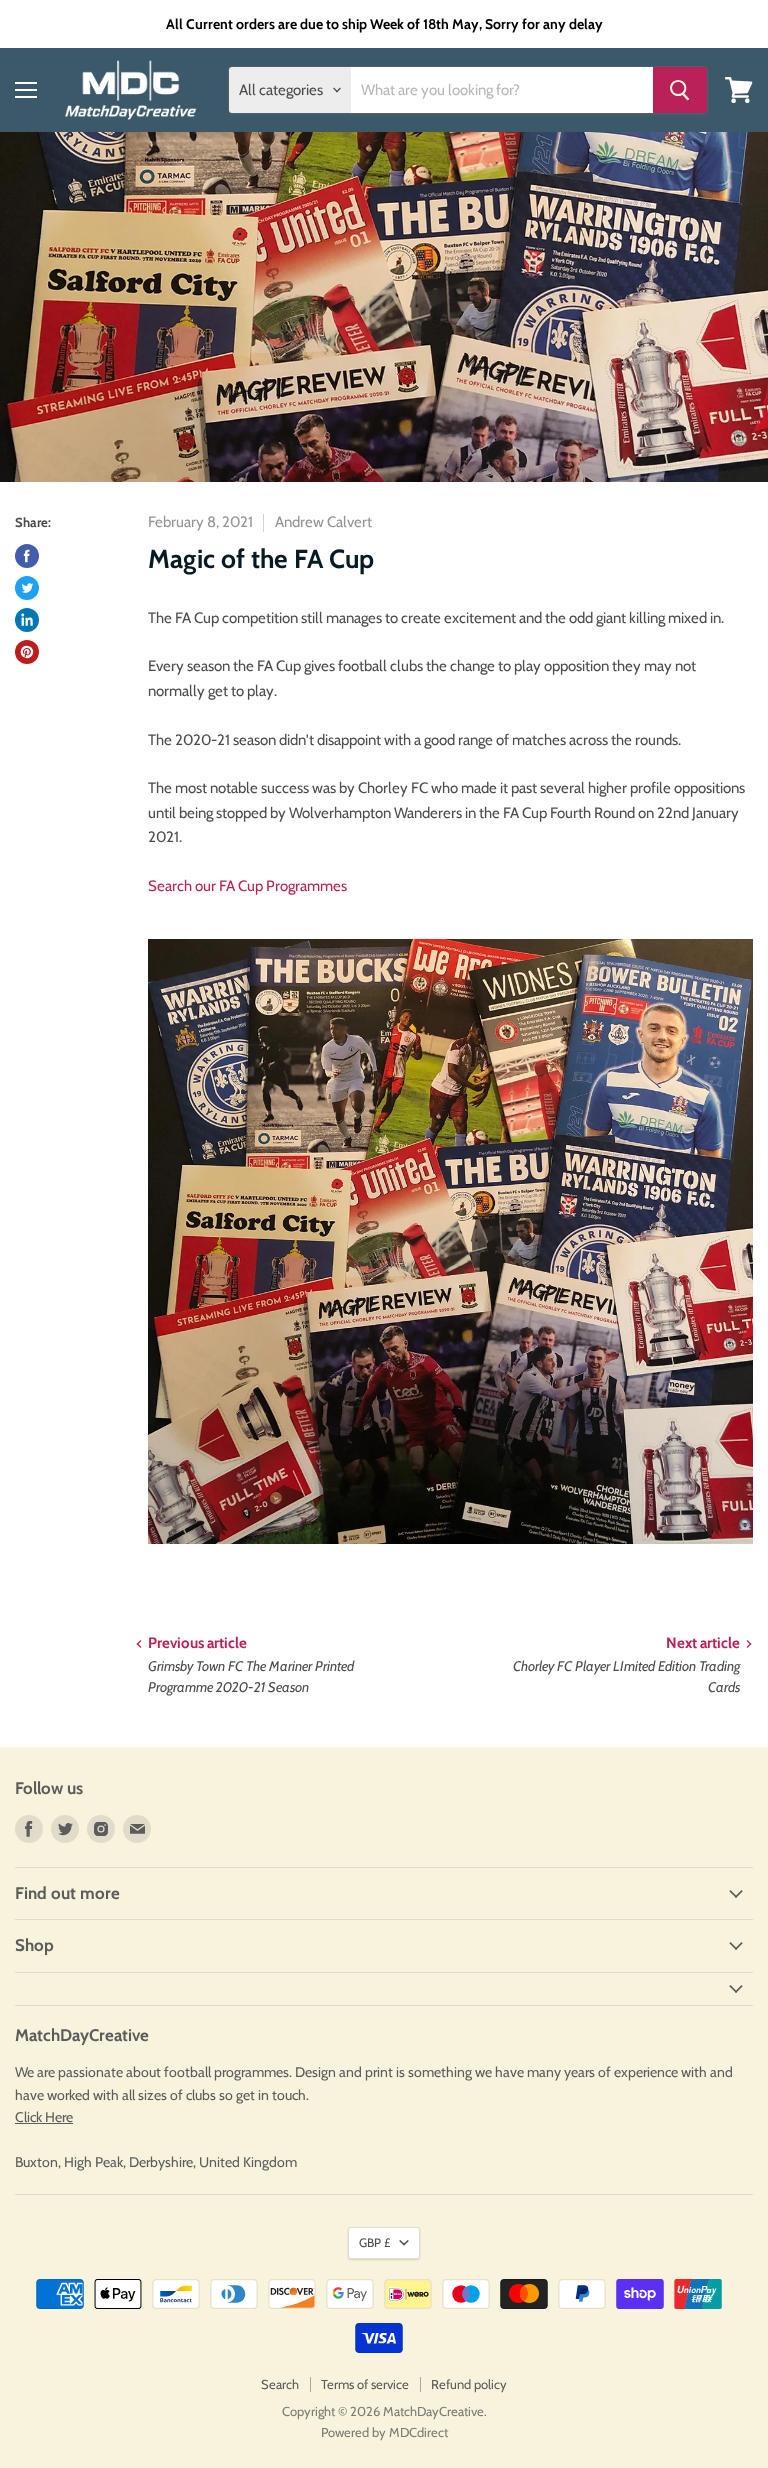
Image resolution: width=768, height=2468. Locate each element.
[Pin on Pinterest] (27, 652)
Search (280, 2384)
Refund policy (469, 2384)
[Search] (680, 90)
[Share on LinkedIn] (27, 620)
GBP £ (374, 2242)
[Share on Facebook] (27, 556)
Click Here (44, 2117)
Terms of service (365, 2384)
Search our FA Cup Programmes (247, 886)
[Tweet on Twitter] (27, 588)
